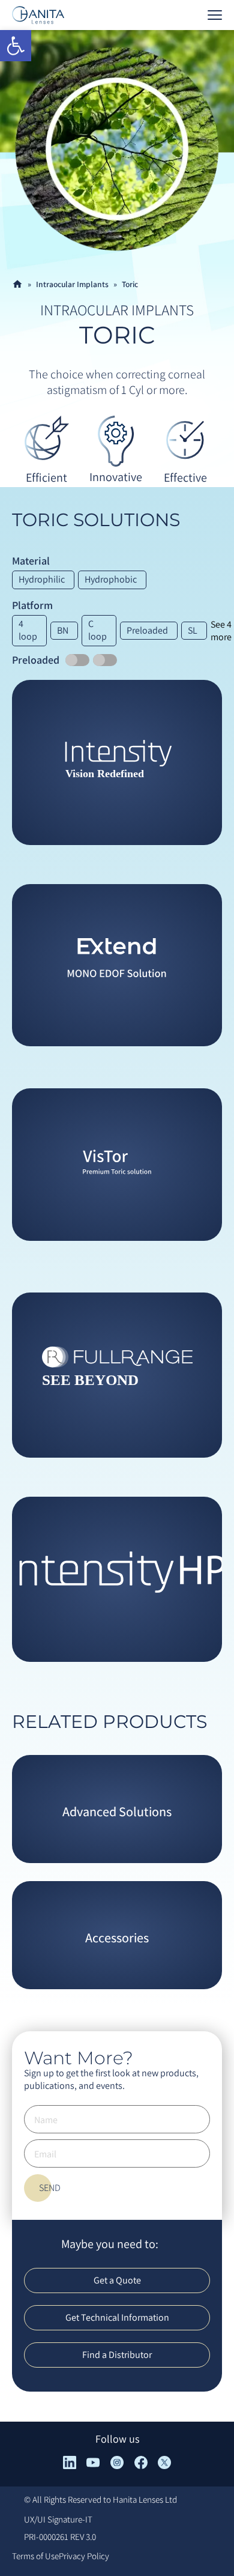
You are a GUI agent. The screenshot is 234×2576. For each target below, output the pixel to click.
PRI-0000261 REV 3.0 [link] (60, 2537)
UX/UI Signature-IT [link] (58, 2519)
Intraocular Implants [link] (72, 284)
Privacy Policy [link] (84, 2556)
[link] (16, 46)
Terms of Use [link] (35, 2556)
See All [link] (117, 827)
